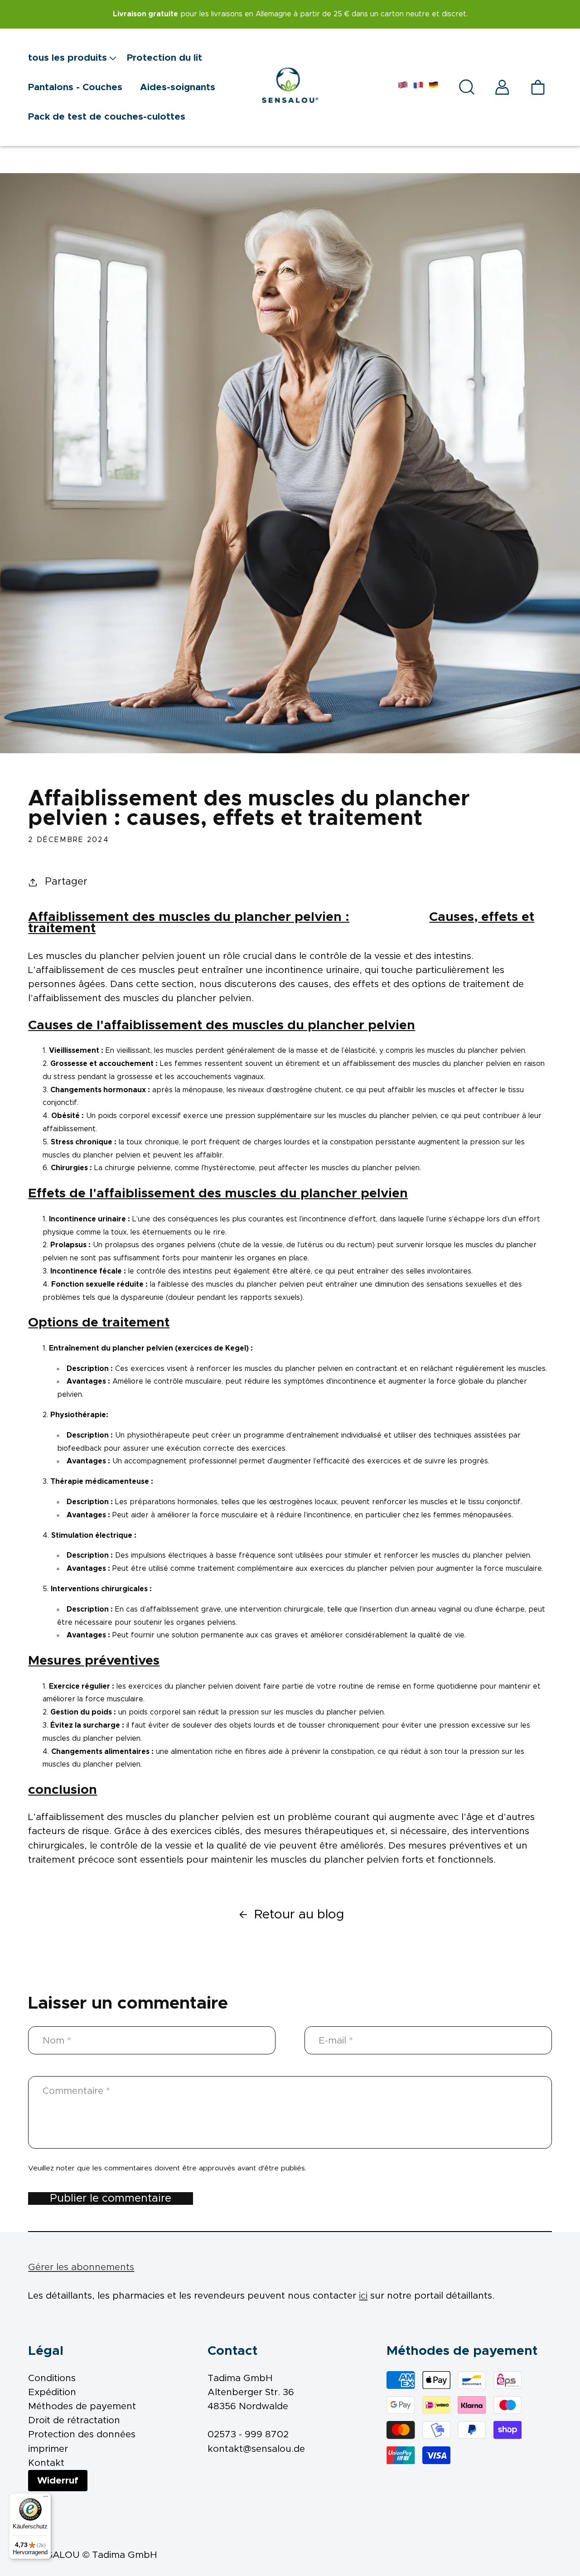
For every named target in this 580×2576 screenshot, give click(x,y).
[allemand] (434, 87)
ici (363, 2296)
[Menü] (46, 2499)
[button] (77, 57)
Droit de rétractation (74, 2420)
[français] (418, 87)
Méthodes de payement (82, 2406)
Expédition (52, 2392)
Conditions (52, 2378)
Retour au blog (299, 1915)
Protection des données (82, 2434)
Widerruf (58, 2481)
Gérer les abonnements (81, 2267)
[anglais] (403, 87)
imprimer (48, 2449)
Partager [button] (66, 882)
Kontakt (46, 2463)
